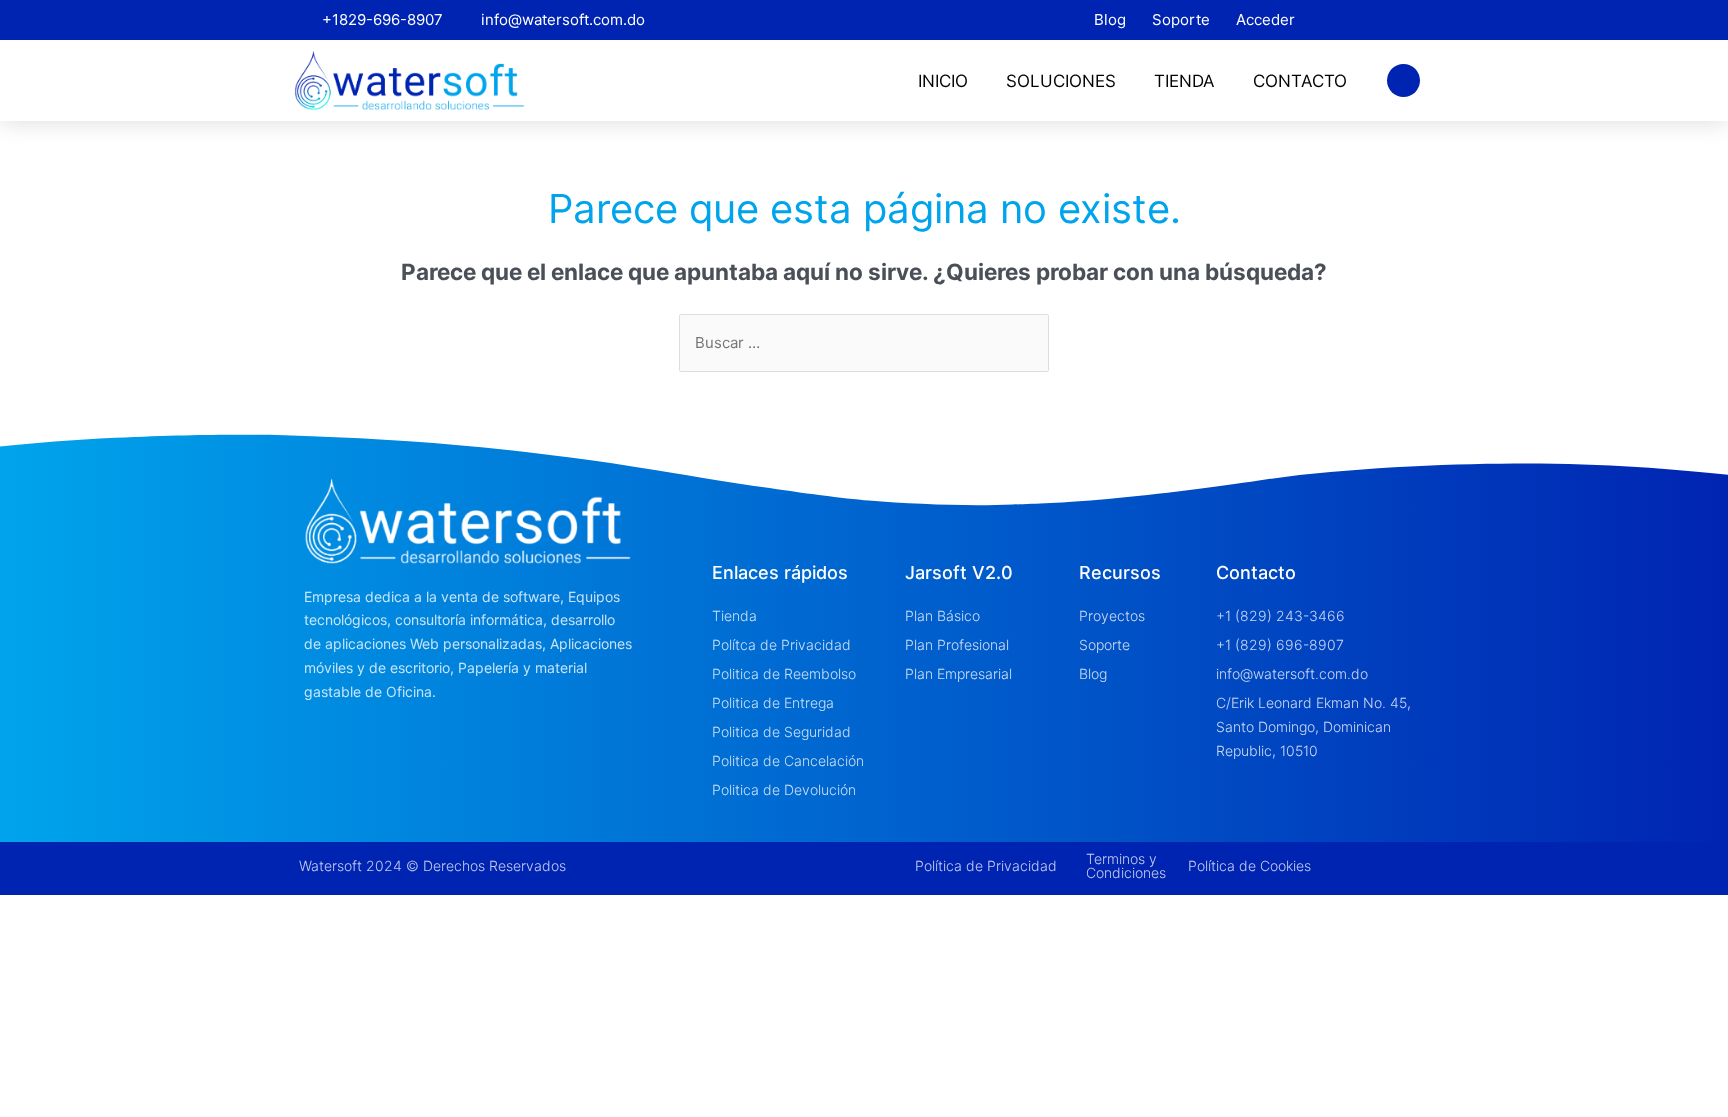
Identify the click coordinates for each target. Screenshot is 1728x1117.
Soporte (1181, 19)
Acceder (1265, 19)
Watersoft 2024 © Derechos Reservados (432, 865)
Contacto (1300, 81)
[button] (1403, 80)
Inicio (943, 81)
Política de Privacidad (986, 865)
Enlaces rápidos (780, 572)
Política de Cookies (1249, 865)
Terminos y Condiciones (1126, 865)
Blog (1110, 19)
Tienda (1184, 81)
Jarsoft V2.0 (959, 572)
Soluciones (1061, 81)
